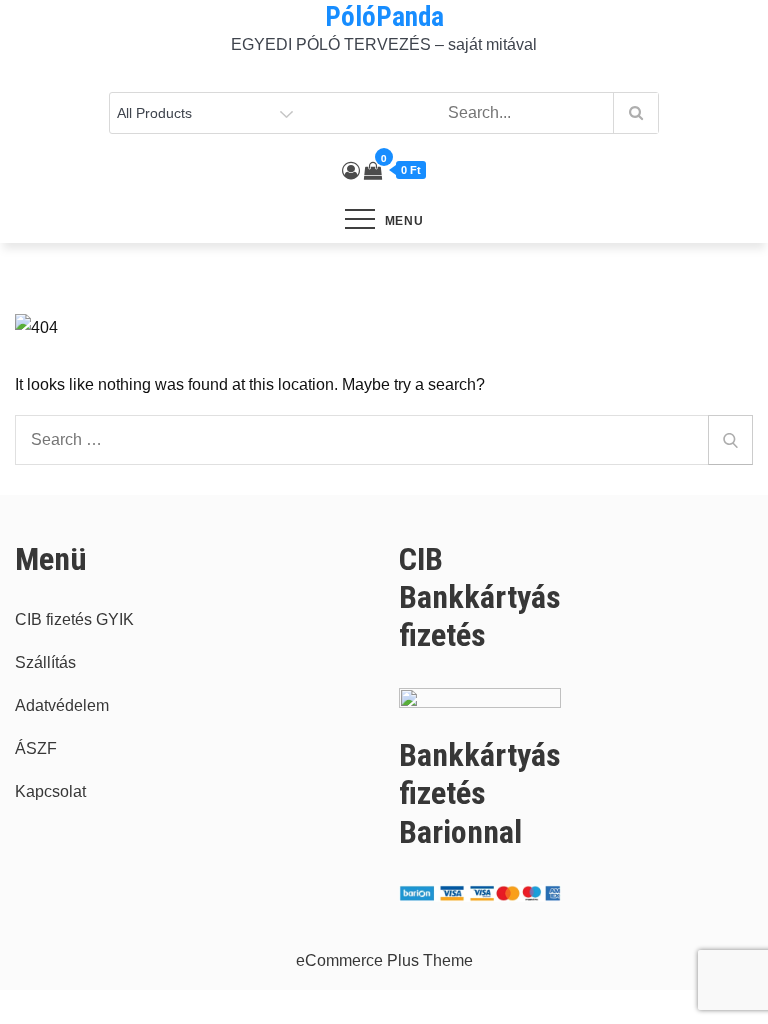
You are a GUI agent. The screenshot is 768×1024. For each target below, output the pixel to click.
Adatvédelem (62, 705)
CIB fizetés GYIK (74, 619)
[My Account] (351, 171)
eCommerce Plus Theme (384, 960)
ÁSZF (36, 748)
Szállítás (45, 662)
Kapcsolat (50, 791)
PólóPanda (384, 17)
